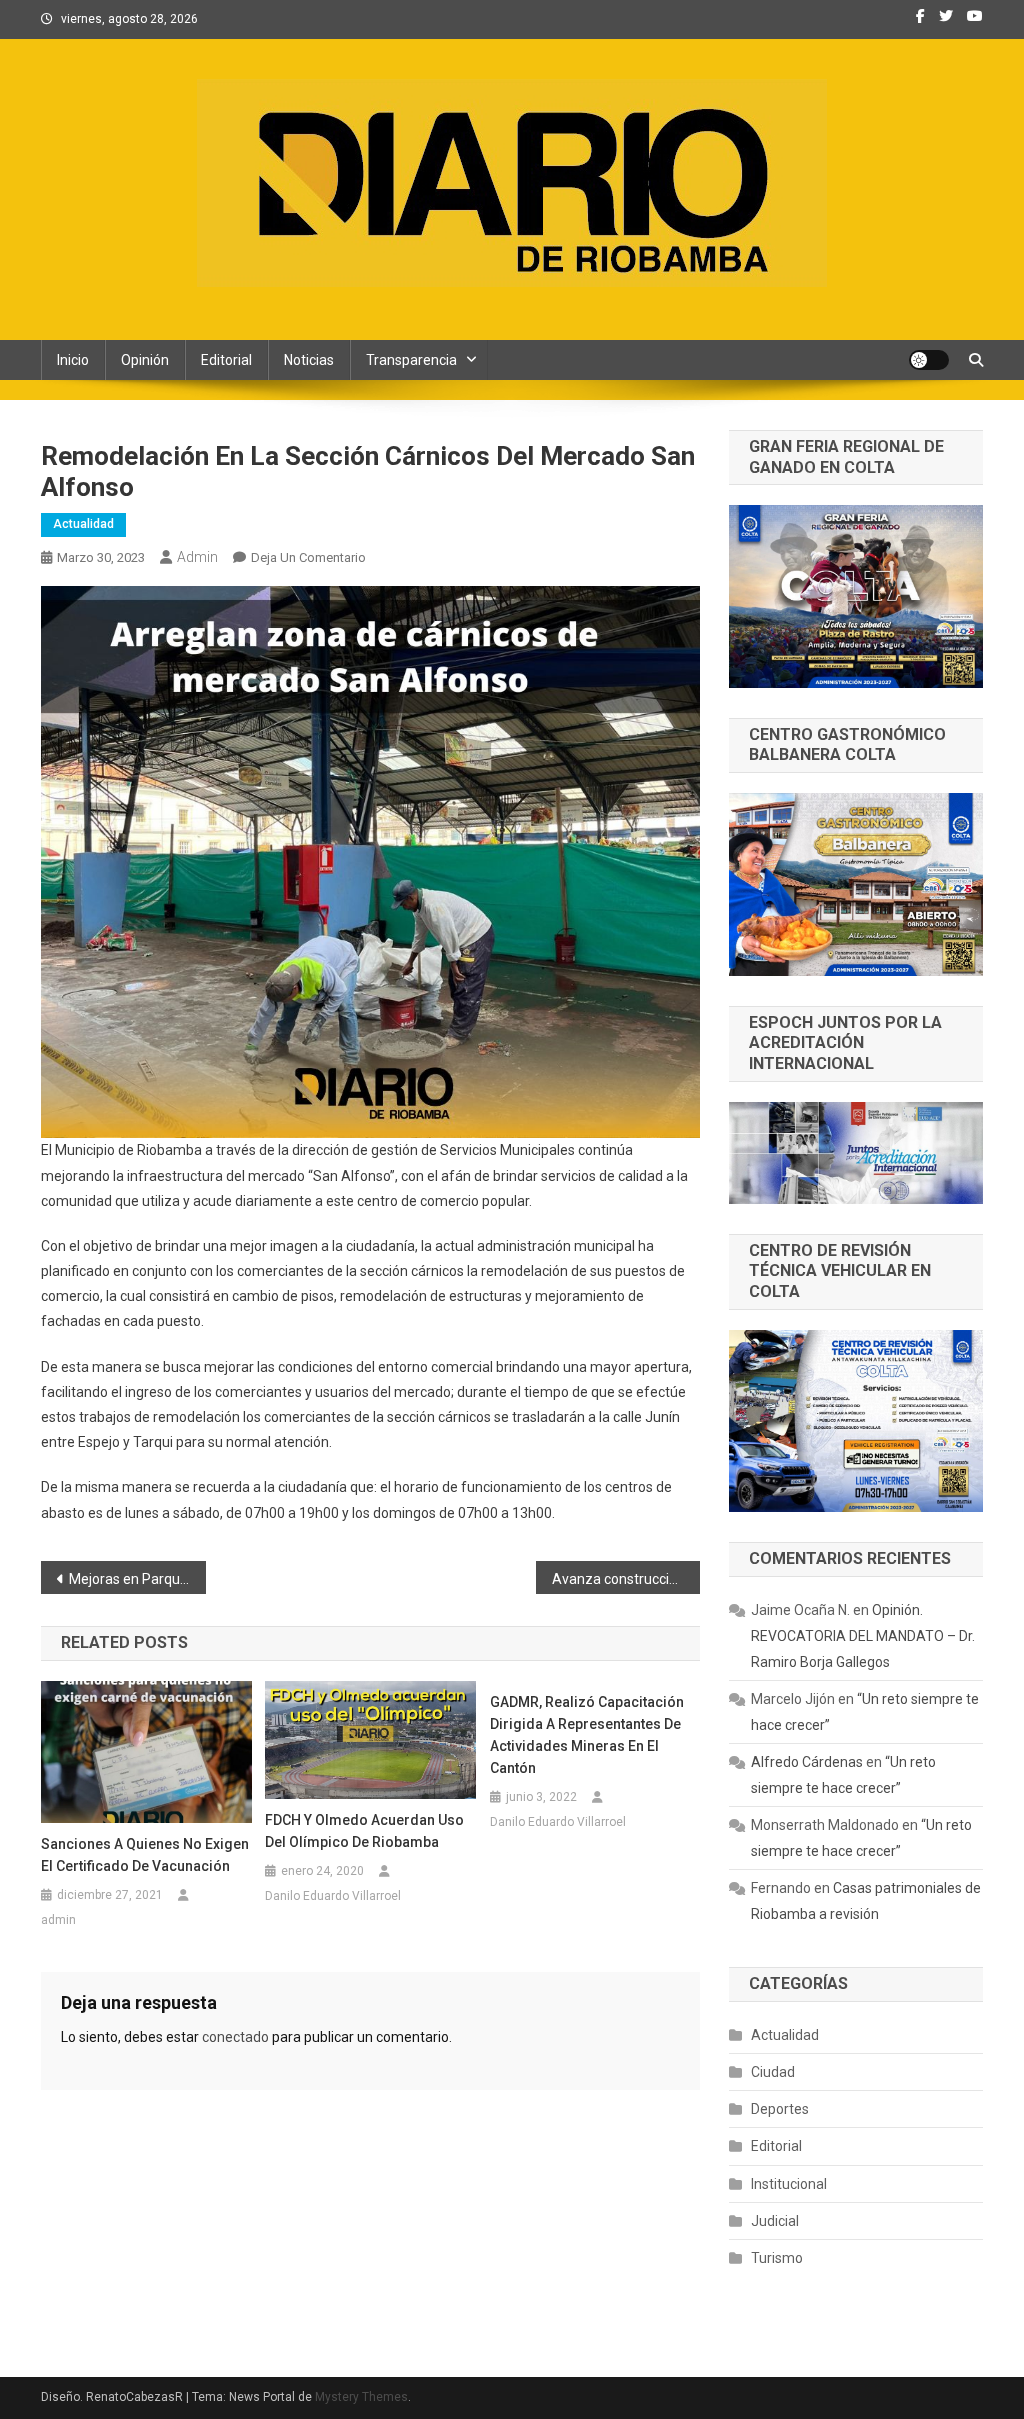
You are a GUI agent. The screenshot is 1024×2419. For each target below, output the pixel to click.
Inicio (73, 360)
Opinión (145, 360)
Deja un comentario (308, 557)
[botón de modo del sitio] (929, 360)
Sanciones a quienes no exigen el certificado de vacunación (145, 1855)
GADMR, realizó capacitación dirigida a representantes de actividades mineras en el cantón (587, 1735)
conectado (235, 2037)
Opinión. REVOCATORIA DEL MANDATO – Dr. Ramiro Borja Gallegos (863, 1636)
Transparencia (411, 360)
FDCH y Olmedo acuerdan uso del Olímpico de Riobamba (364, 1831)
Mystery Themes (361, 2397)
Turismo (777, 2258)
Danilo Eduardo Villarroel (333, 1896)
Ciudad (773, 2072)
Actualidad (83, 524)
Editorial (226, 360)
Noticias (309, 360)
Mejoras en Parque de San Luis (137, 1579)
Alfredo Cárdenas (807, 1762)
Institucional (789, 2184)
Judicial (775, 2221)
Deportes (780, 2109)
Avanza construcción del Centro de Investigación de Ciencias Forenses (626, 1579)
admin (197, 557)
